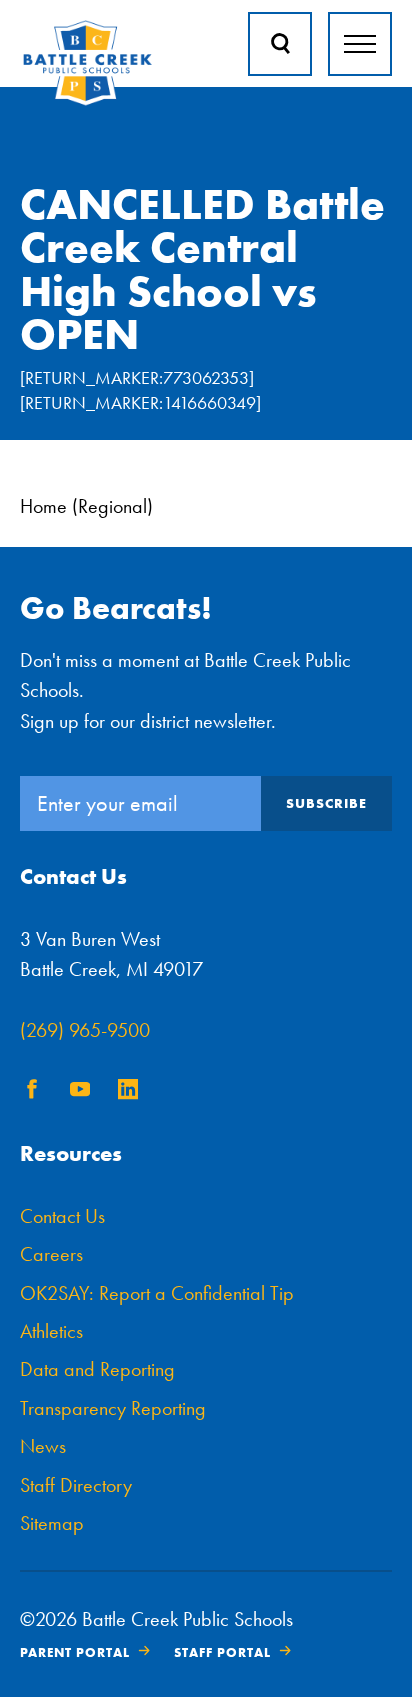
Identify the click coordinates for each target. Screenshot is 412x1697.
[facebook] (32, 1093)
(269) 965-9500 (85, 1030)
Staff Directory (76, 1485)
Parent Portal (75, 1652)
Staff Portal (222, 1652)
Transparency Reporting (113, 1408)
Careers (51, 1254)
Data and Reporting (97, 1369)
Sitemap (52, 1523)
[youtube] (80, 1093)
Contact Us (62, 1216)
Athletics (51, 1331)
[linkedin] (128, 1093)
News (43, 1446)
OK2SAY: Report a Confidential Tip (157, 1293)
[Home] (87, 101)
